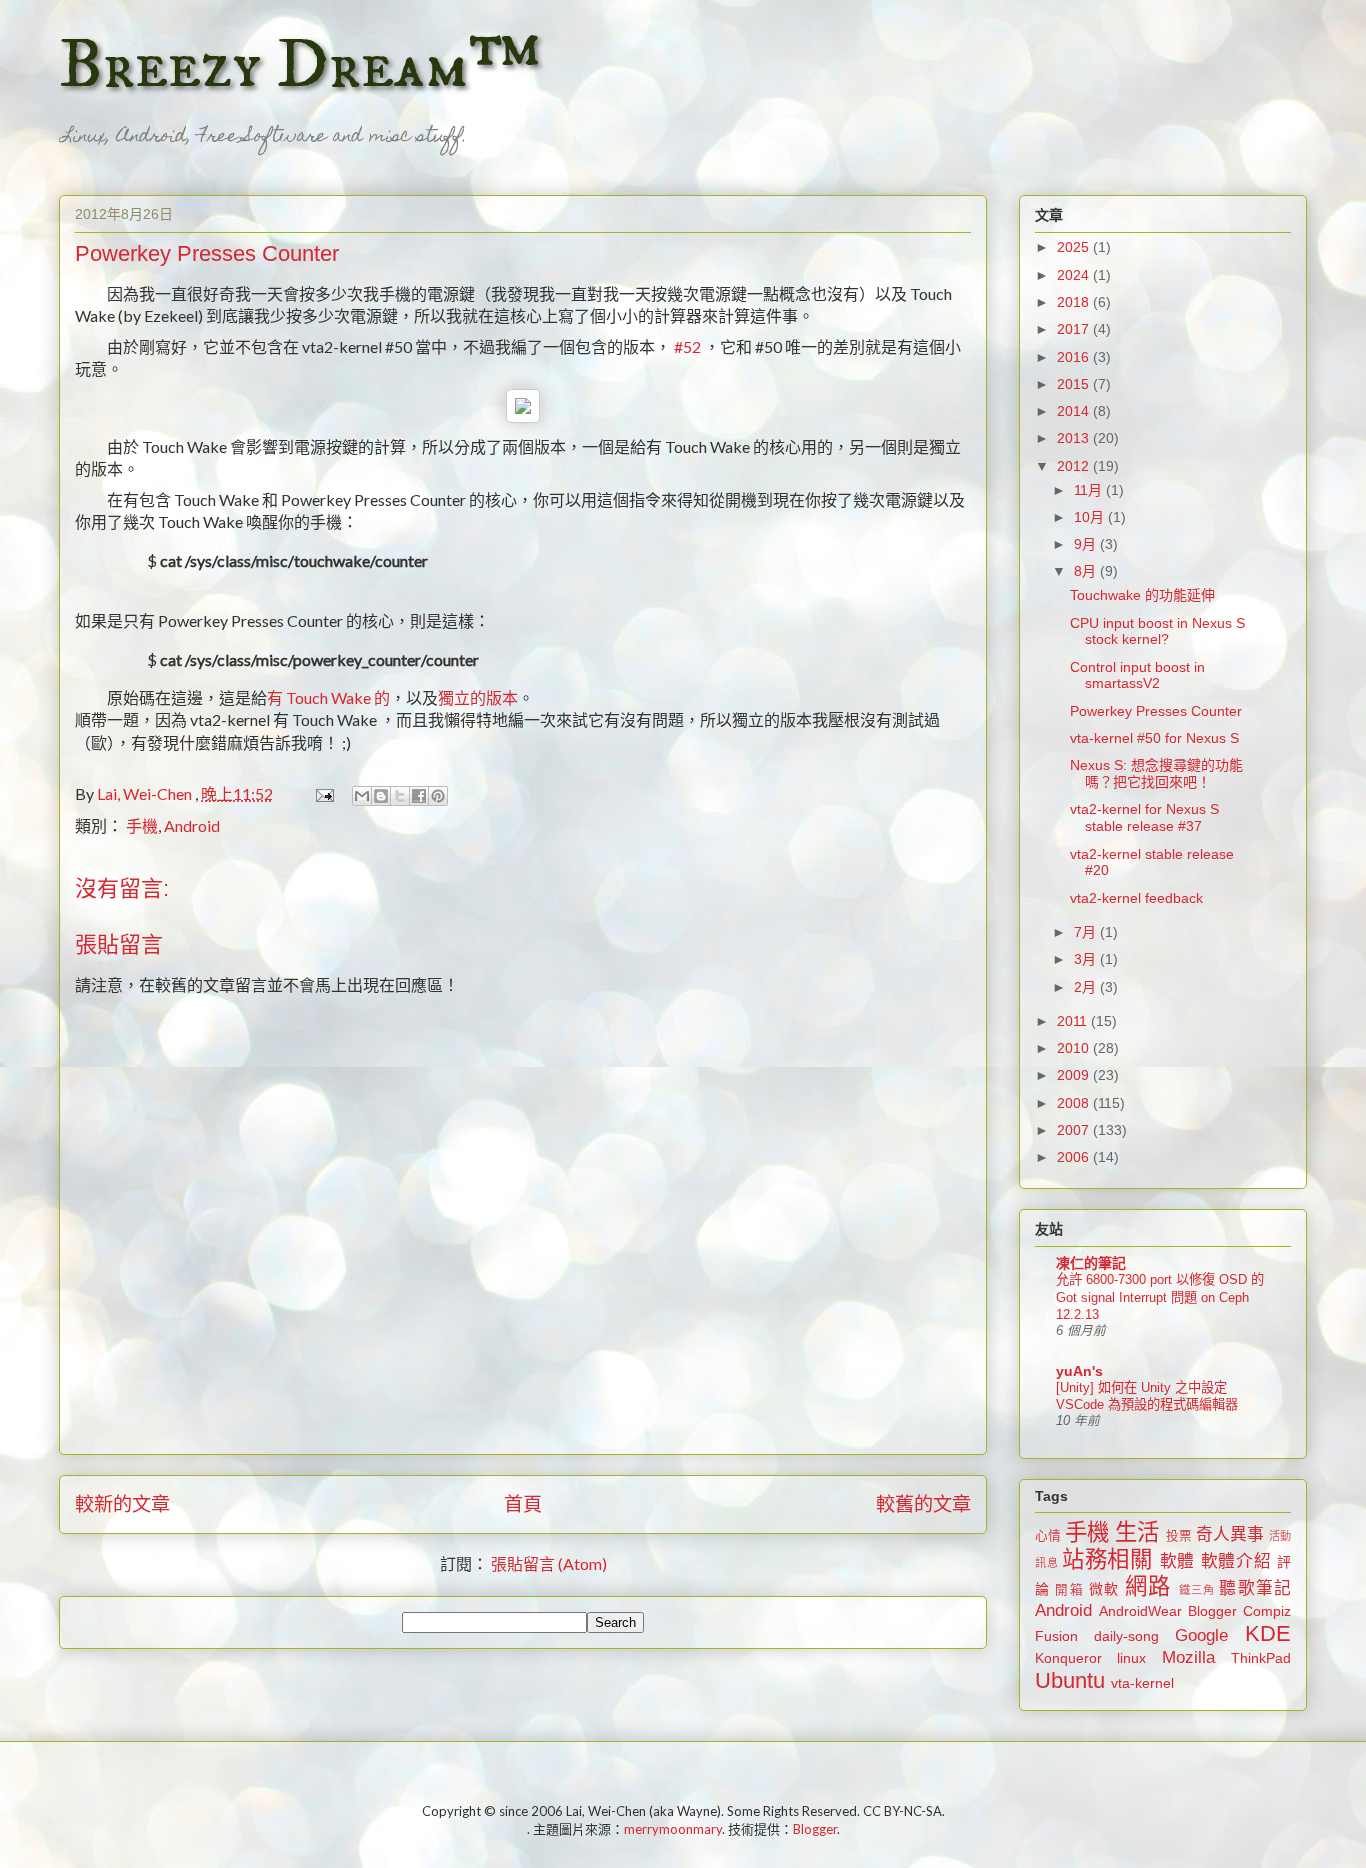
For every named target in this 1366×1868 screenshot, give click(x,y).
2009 (1075, 1075)
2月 (1087, 987)
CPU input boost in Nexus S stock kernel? (1157, 631)
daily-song (1126, 1636)
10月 (1091, 517)
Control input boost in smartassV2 (1137, 675)
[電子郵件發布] (322, 793)
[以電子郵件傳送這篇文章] (362, 796)
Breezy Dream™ (299, 66)
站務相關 (1107, 1559)
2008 (1075, 1103)
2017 (1075, 329)
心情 (1048, 1536)
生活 (1137, 1532)
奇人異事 (1230, 1534)
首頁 (523, 1503)
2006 (1075, 1157)
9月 (1087, 544)
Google (1201, 1635)
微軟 (1104, 1589)
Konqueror (1068, 1658)
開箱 (1069, 1590)
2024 (1075, 275)
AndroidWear (1140, 1611)
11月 (1090, 490)
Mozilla (1188, 1657)
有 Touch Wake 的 (328, 697)
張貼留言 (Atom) (549, 1563)
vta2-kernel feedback (1136, 898)
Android (192, 825)
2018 (1075, 302)
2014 (1075, 411)
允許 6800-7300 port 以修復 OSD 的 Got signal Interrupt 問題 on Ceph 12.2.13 (1160, 1297)
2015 (1075, 384)
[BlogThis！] (381, 796)
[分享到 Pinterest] (438, 796)
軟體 (1177, 1561)
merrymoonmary (673, 1829)
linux (1131, 1658)
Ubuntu (1070, 1680)
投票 (1179, 1536)
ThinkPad (1261, 1658)
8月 (1087, 571)
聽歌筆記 (1255, 1588)
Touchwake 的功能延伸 (1142, 595)
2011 (1074, 1021)
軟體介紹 (1236, 1561)
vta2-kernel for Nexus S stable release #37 (1144, 817)
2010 (1075, 1048)
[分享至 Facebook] (419, 796)
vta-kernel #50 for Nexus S (1154, 738)
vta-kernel (1142, 1683)
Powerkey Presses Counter (1156, 711)
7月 (1087, 932)
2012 (1075, 466)
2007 (1075, 1130)
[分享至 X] (400, 796)
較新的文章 (122, 1503)
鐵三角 (1197, 1590)
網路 (1148, 1586)
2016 (1075, 357)
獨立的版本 (478, 697)
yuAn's (1079, 1371)
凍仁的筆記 (1091, 1263)
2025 (1075, 247)
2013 (1075, 438)
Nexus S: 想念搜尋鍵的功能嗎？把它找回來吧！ (1156, 773)
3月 (1087, 959)
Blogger (1212, 1611)
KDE (1268, 1633)
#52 (687, 346)
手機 (142, 825)
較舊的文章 (923, 1503)
